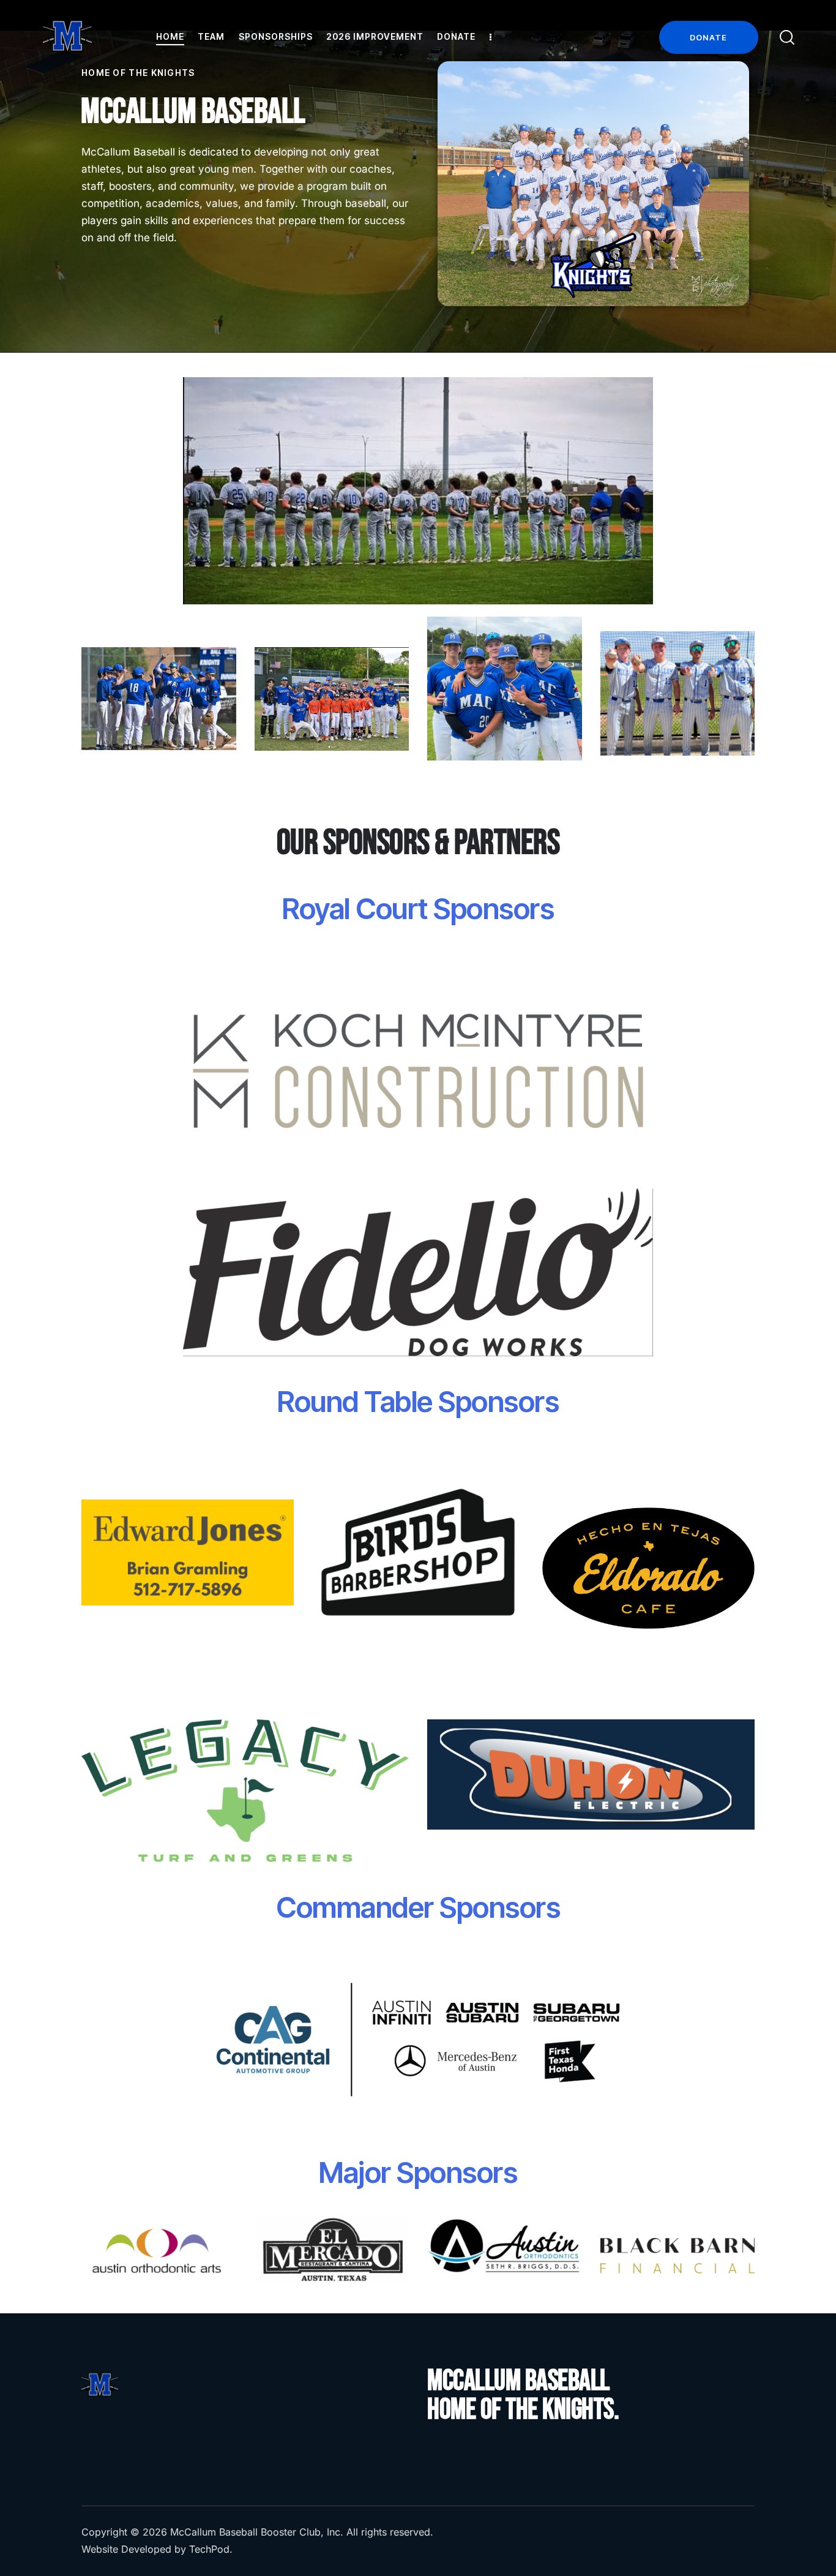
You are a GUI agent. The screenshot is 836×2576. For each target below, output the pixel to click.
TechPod (209, 2549)
